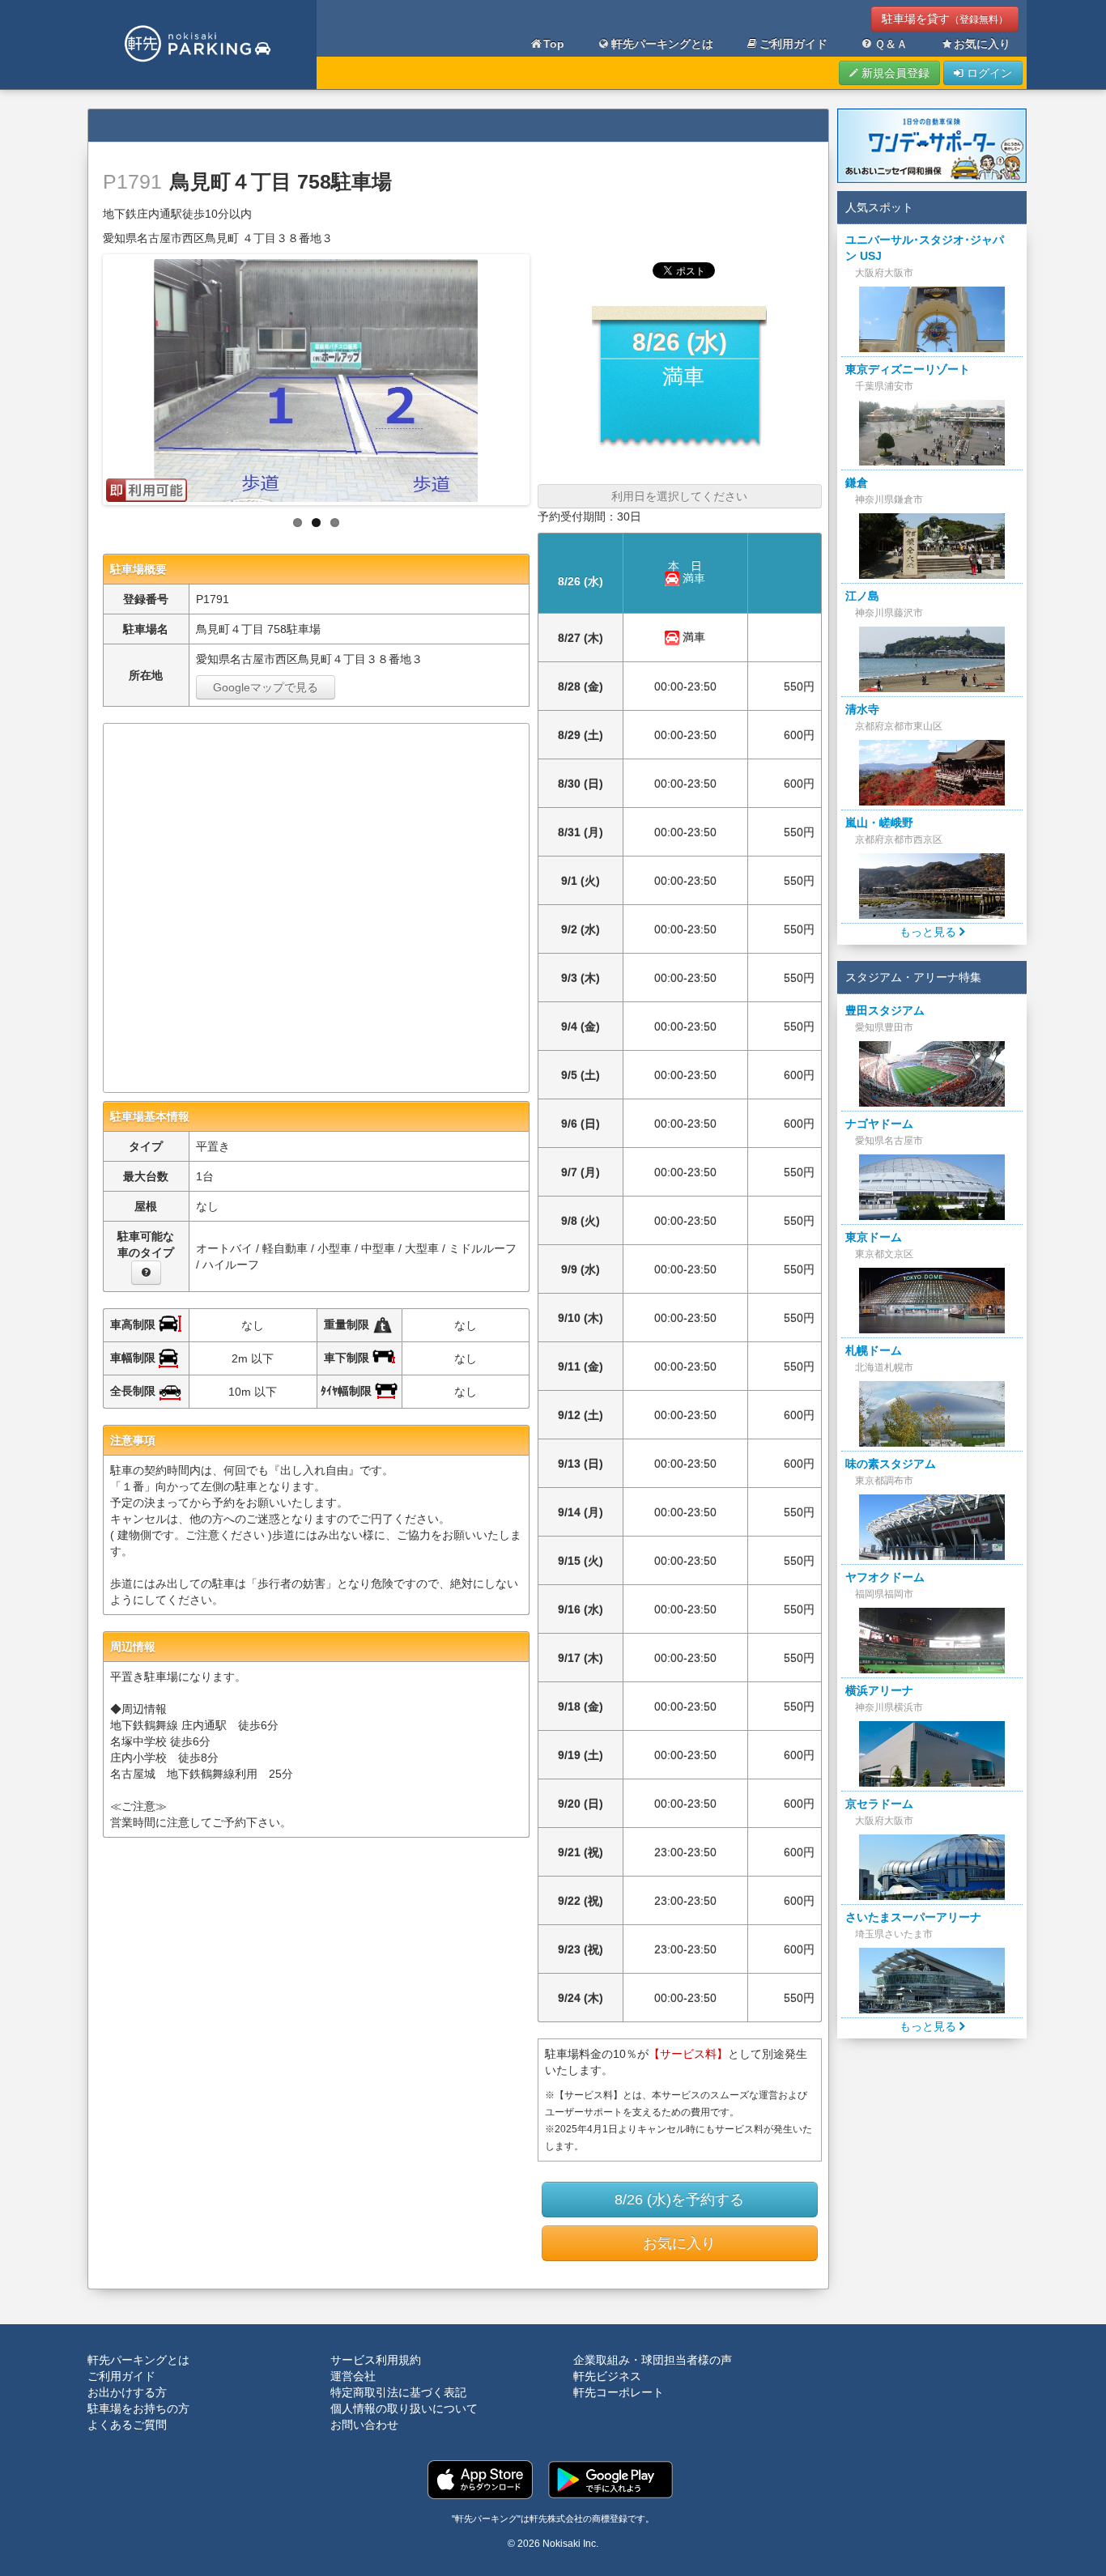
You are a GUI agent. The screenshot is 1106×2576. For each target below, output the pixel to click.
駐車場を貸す (945, 19)
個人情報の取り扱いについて (404, 2408)
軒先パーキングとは (662, 44)
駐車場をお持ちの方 (138, 2408)
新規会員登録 (894, 73)
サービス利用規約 (376, 2360)
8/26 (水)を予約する (679, 2200)
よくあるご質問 (127, 2425)
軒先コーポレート (619, 2392)
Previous (89, 376)
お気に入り (982, 44)
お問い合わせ (364, 2425)
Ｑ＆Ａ (891, 44)
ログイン (988, 73)
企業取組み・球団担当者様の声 (653, 2360)
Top (554, 44)
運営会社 (353, 2376)
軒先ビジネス (607, 2376)
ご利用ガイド (793, 44)
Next (543, 376)
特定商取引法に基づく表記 (398, 2392)
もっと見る (929, 932)
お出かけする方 (127, 2392)
